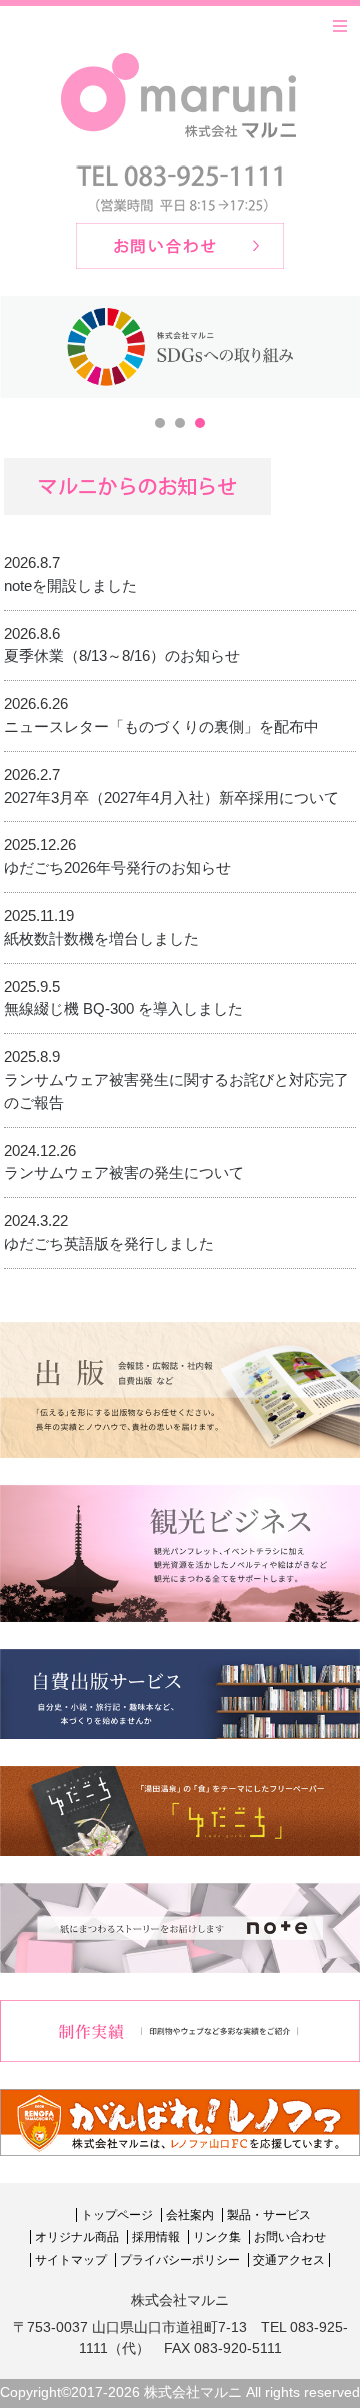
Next (334, 347)
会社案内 (190, 2215)
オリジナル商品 (77, 2237)
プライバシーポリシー (180, 2260)
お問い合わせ (290, 2237)
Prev (26, 347)
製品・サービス (269, 2215)
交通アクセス (289, 2260)
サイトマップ (71, 2260)
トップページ (117, 2215)
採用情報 (156, 2237)
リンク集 (217, 2237)
